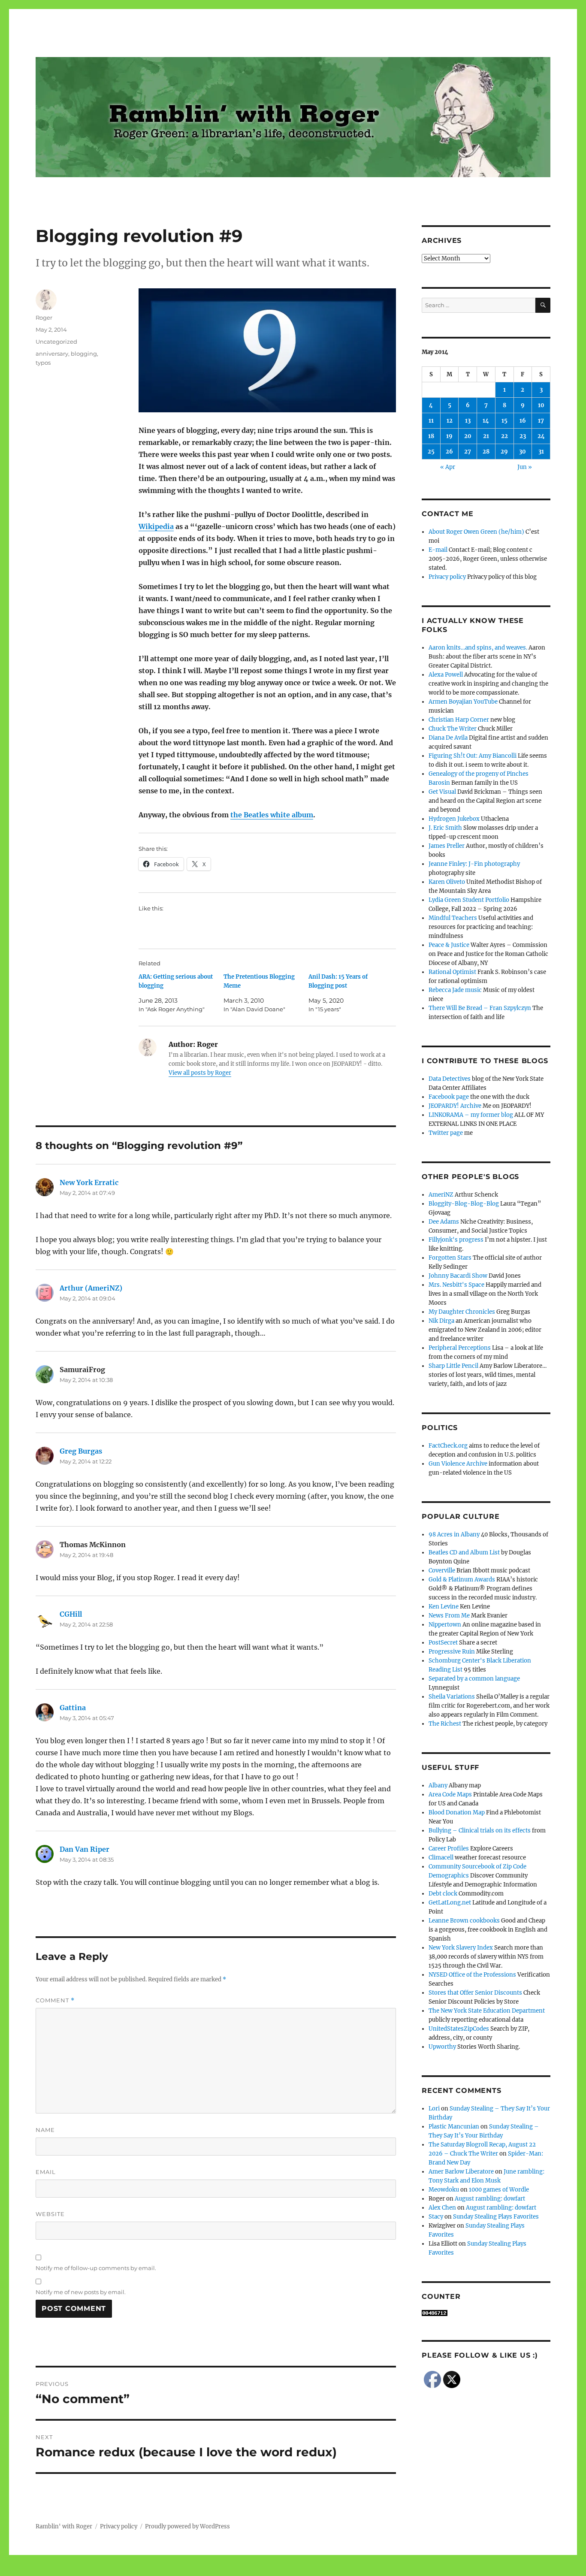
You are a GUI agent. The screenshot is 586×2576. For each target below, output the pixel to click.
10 (541, 405)
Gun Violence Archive (458, 1464)
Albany (438, 1785)
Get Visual (442, 792)
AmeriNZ (441, 1195)
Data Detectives (450, 1079)
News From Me (449, 1616)
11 (431, 421)
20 (468, 436)
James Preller (447, 846)
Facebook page (449, 1097)
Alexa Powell (446, 675)
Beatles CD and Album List (464, 1553)
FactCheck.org (448, 1446)
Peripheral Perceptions (460, 1348)
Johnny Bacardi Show (458, 1276)
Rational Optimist (452, 972)
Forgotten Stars (450, 1258)
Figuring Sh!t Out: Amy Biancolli (473, 756)
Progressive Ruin (452, 1652)
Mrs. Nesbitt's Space (456, 1285)
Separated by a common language (474, 1679)
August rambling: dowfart (490, 2199)
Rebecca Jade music (455, 990)
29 (504, 452)
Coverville (442, 1571)
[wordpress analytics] (486, 2313)
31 (541, 452)
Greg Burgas (81, 1451)
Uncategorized (56, 342)
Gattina (73, 1708)
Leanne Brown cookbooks (464, 1921)
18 (431, 436)
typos (43, 363)
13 (468, 421)
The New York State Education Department (487, 2011)
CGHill (71, 1614)
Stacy (436, 2217)
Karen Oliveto (447, 882)
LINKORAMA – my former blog (471, 1115)
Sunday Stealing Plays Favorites (496, 2217)
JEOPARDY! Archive (455, 1106)
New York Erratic (89, 1182)
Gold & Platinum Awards (462, 1580)
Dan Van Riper (85, 1849)
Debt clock (443, 1894)
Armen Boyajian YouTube (463, 702)
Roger (44, 317)
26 (449, 452)
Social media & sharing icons (245, 2570)
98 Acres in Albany (454, 1534)
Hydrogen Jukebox (454, 819)
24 (541, 436)
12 (450, 421)
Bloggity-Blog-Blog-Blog (464, 1204)
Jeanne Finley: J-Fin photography (474, 864)
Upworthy (442, 2047)
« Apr (448, 467)
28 (486, 452)
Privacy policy (447, 577)
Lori (434, 2109)
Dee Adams (444, 1222)
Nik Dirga (441, 1321)
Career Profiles (449, 1849)
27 (468, 452)
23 (523, 436)
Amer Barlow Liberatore (461, 2172)
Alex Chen (442, 2208)
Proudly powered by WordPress (187, 2526)
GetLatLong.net (450, 1903)
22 (504, 436)
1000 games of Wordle (499, 2190)
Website (50, 2214)
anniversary (52, 354)
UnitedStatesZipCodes (459, 2029)
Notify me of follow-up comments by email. (96, 2268)
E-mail (438, 550)
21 (486, 436)
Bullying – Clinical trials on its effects (480, 1831)
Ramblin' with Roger (64, 2526)
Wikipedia (156, 526)
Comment (55, 2000)
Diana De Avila (448, 738)
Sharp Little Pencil (453, 1366)
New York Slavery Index (461, 1948)
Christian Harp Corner (459, 720)
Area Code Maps (450, 1794)
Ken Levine (444, 1607)
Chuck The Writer (453, 729)
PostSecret (443, 1643)
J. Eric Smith (445, 828)
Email (46, 2172)
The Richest (445, 1724)
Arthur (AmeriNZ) (91, 1288)
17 (541, 421)
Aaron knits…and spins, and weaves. (478, 648)
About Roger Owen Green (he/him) (476, 532)
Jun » (525, 467)
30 (523, 452)
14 (486, 421)
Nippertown (445, 1625)
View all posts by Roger (200, 1073)
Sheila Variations (452, 1697)
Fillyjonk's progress (456, 1240)
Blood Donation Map (457, 1813)
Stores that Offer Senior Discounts (475, 1993)
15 (504, 421)
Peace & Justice (449, 945)
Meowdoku (444, 2190)
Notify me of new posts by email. (81, 2292)
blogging (84, 354)
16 (523, 421)
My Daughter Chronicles (462, 1312)
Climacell (441, 1858)
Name (45, 2130)
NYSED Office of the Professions (472, 1975)
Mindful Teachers (453, 918)
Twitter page (446, 1133)
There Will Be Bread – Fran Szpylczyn (480, 1008)
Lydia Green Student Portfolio (469, 900)
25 (431, 452)
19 (449, 436)
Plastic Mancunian (454, 2127)
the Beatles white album (272, 815)
